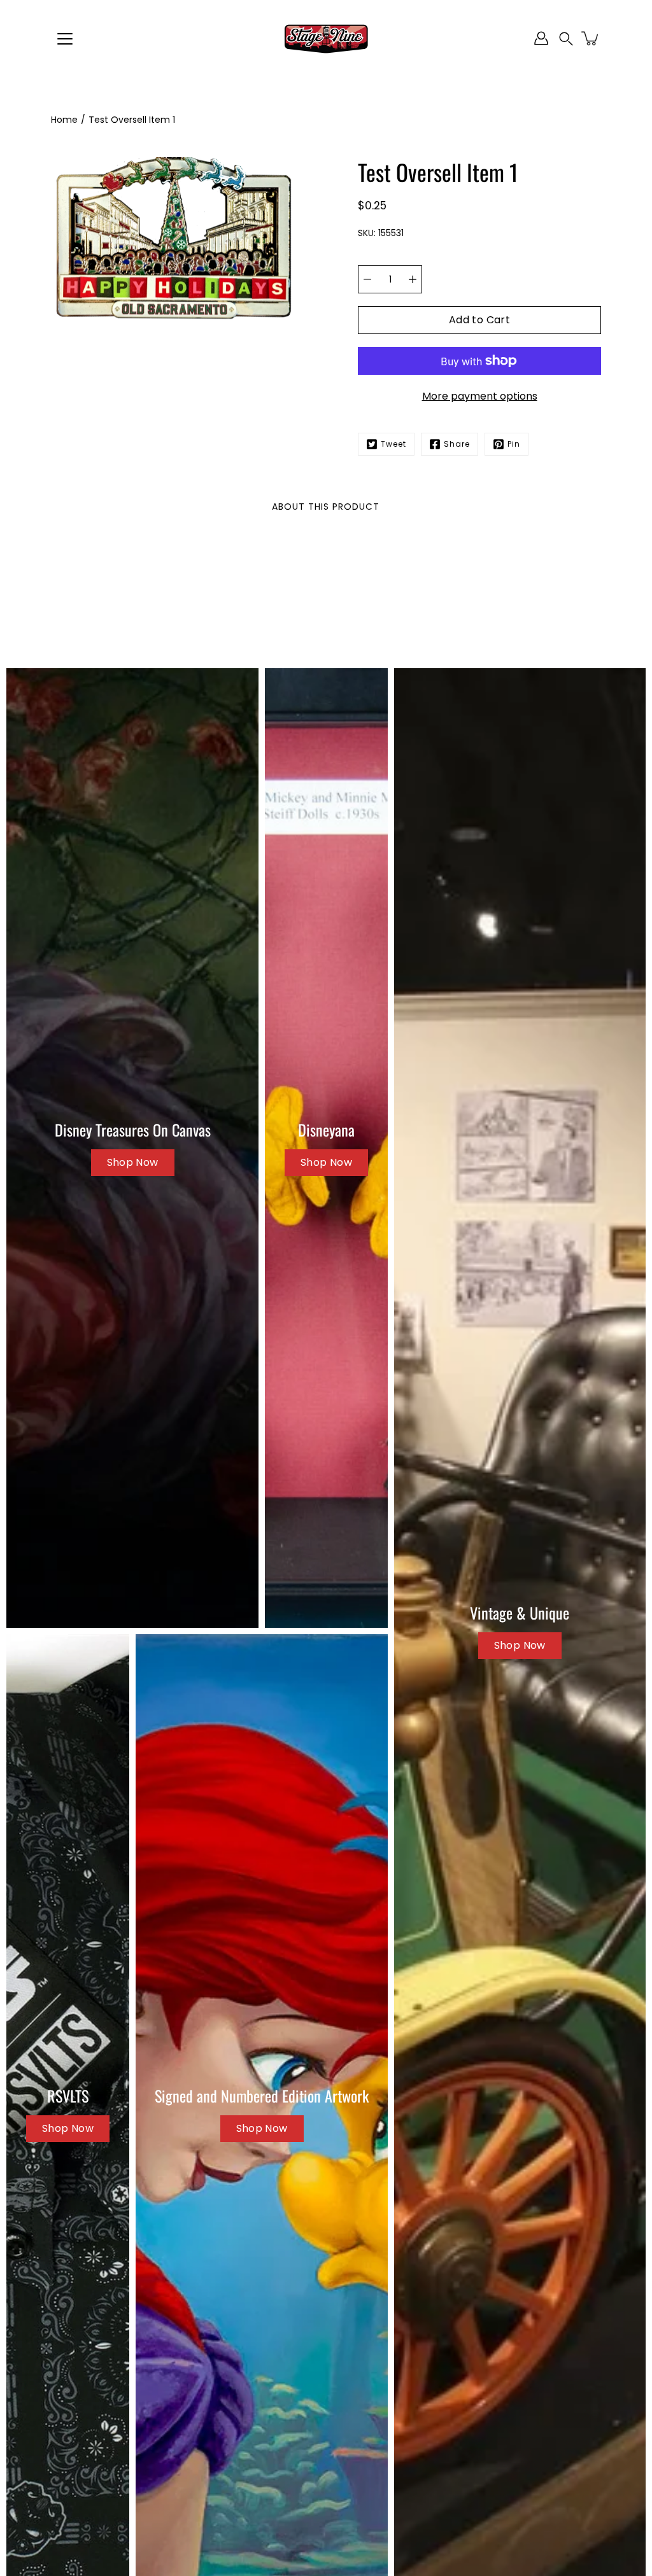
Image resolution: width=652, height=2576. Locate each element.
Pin (514, 444)
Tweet (393, 444)
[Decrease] (367, 279)
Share (457, 444)
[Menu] (65, 39)
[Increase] (413, 279)
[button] (566, 38)
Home (64, 120)
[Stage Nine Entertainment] (326, 38)
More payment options (480, 396)
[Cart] (591, 38)
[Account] (541, 38)
